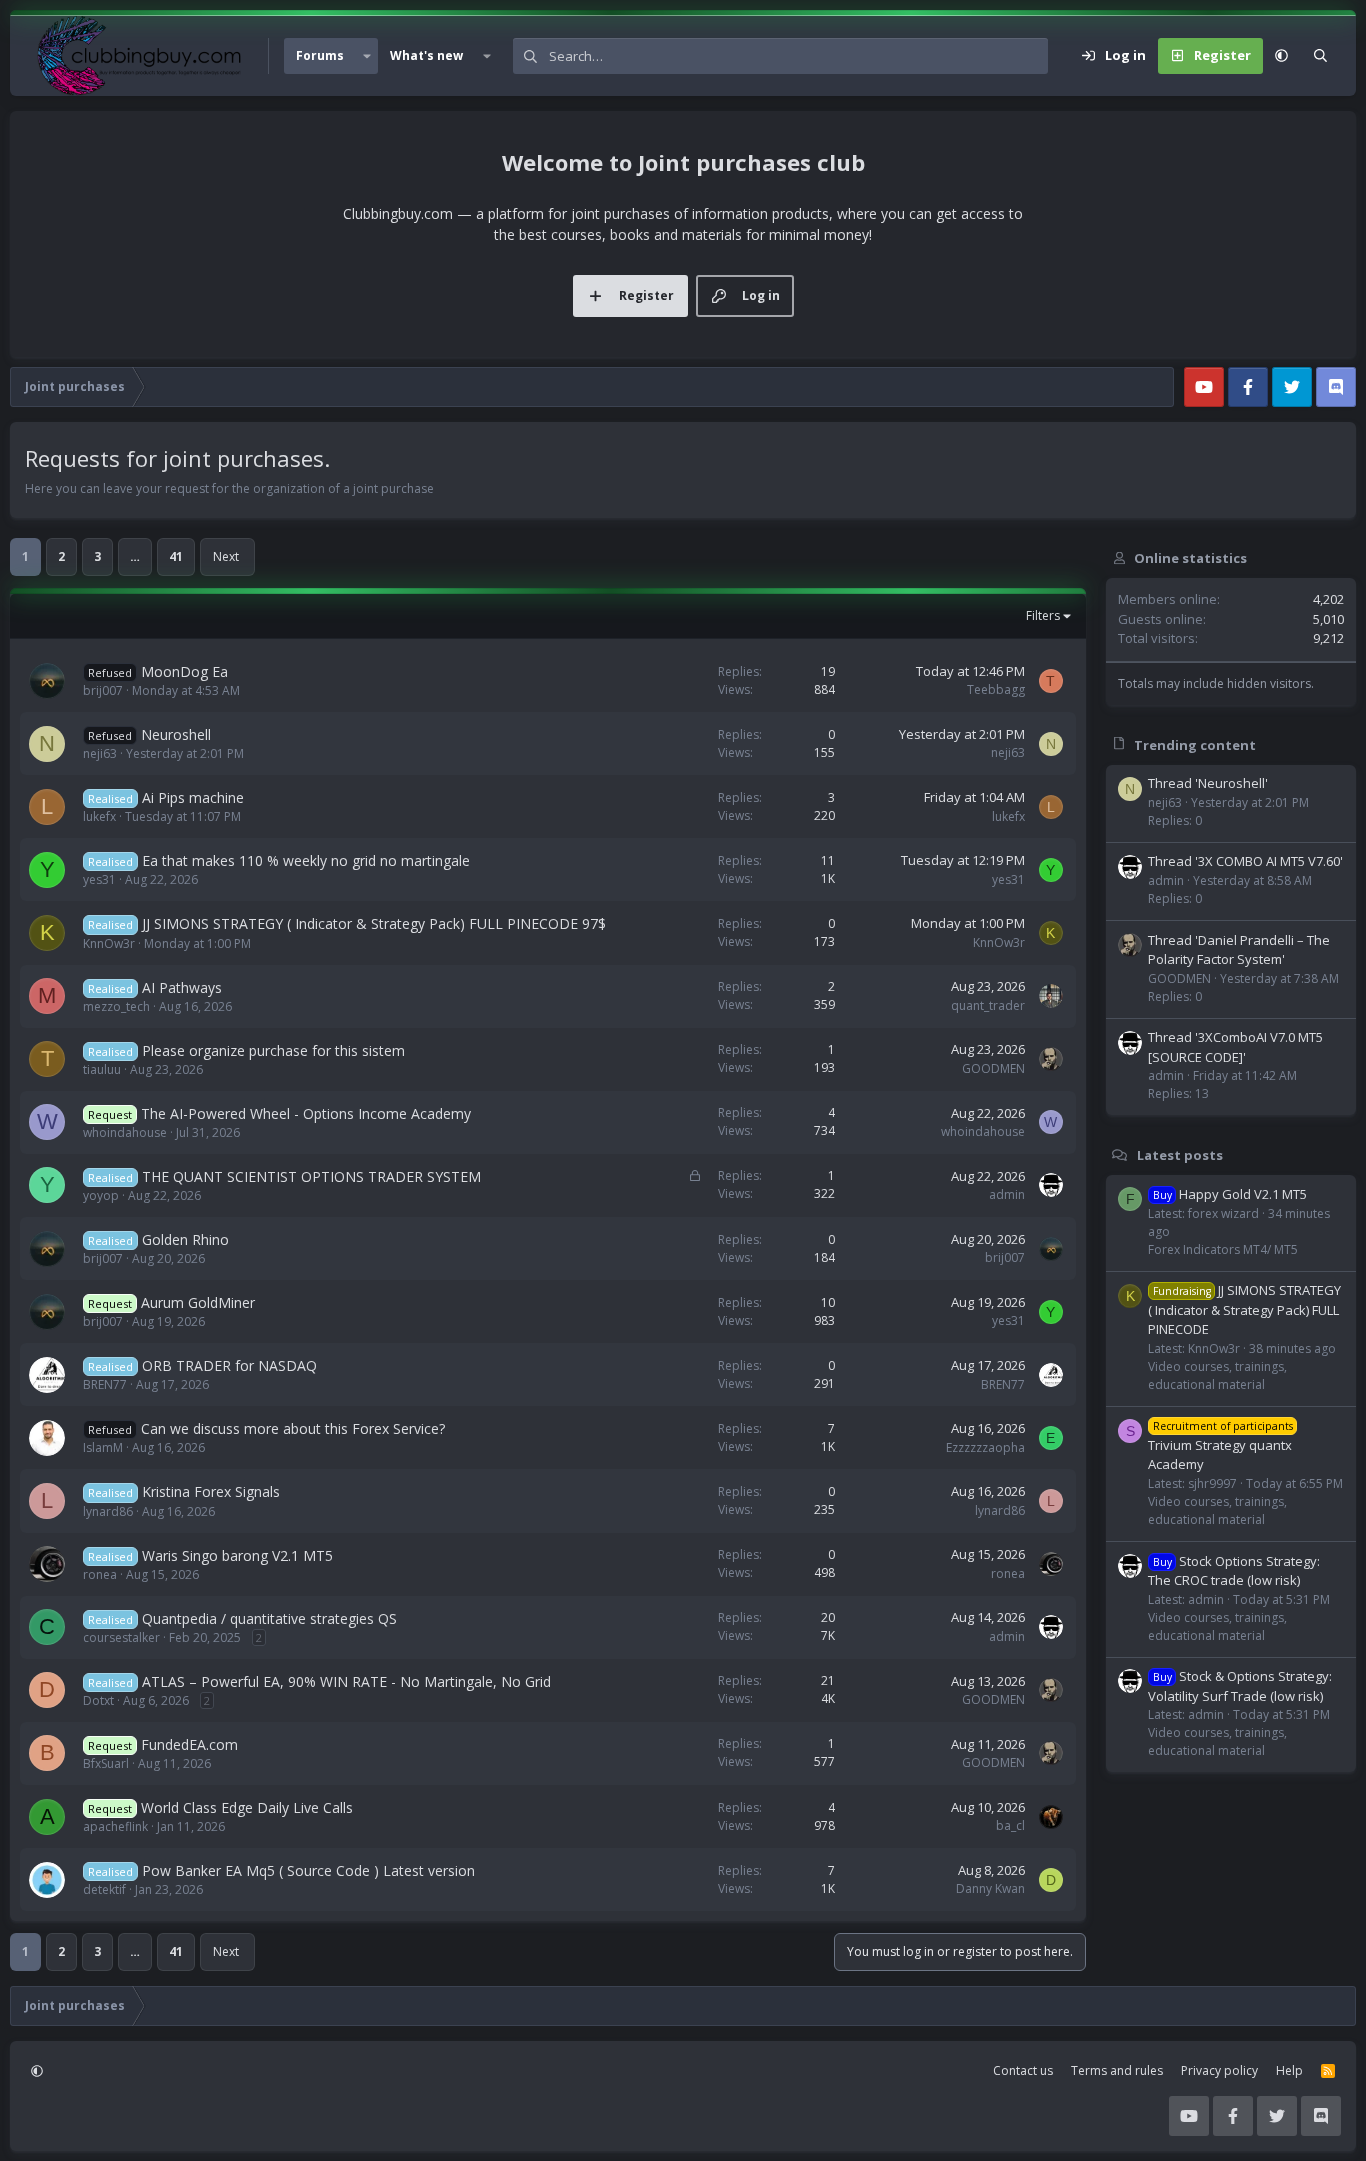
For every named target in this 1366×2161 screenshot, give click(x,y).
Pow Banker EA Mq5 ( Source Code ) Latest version (308, 1870)
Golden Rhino (185, 1239)
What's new (426, 55)
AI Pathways (182, 987)
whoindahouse (125, 1132)
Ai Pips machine (193, 797)
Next (226, 556)
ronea (100, 1574)
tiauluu (102, 1069)
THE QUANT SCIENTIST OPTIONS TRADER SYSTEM (311, 1176)
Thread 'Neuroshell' (1208, 783)
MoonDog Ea (184, 671)
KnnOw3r (109, 943)
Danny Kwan (990, 1888)
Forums (320, 55)
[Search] (1320, 56)
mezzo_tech (116, 1006)
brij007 (103, 690)
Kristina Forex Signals (211, 1491)
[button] (367, 56)
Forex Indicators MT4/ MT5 (1223, 1248)
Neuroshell (176, 734)
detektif (104, 1889)
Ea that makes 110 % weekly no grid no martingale (306, 860)
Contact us (1023, 2070)
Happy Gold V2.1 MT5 (1230, 1194)
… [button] (135, 556)
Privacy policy (1219, 2070)
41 (176, 556)
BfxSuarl (106, 1763)
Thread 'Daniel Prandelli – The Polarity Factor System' (1239, 950)
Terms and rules (1117, 2070)
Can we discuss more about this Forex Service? (293, 1428)
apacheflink (115, 1826)
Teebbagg (996, 689)
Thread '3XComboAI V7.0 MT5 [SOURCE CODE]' (1235, 1047)
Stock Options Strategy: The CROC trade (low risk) (1234, 1570)
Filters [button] (1043, 615)
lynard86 (108, 1511)
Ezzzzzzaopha (985, 1447)
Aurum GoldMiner (198, 1302)
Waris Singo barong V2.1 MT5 (237, 1555)
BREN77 (105, 1384)
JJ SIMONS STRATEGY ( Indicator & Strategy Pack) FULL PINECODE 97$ (374, 923)
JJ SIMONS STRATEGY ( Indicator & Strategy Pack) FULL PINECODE (1244, 1309)
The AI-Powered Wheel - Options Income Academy (306, 1113)
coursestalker (121, 1637)
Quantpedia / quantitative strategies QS (269, 1618)
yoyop (101, 1195)
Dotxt (98, 1700)
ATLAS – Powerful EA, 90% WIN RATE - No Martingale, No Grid (346, 1681)
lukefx (99, 816)
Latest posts (1180, 1155)
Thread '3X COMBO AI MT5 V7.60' (1245, 861)
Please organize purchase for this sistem (273, 1050)
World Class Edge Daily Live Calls (247, 1807)
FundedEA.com (189, 1744)
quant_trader (988, 1005)
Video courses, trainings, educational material (1217, 1375)
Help (1289, 2070)
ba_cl (1010, 1825)
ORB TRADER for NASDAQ (229, 1365)
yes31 (99, 879)
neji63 (100, 753)
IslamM (103, 1447)
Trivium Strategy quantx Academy (1220, 1446)
